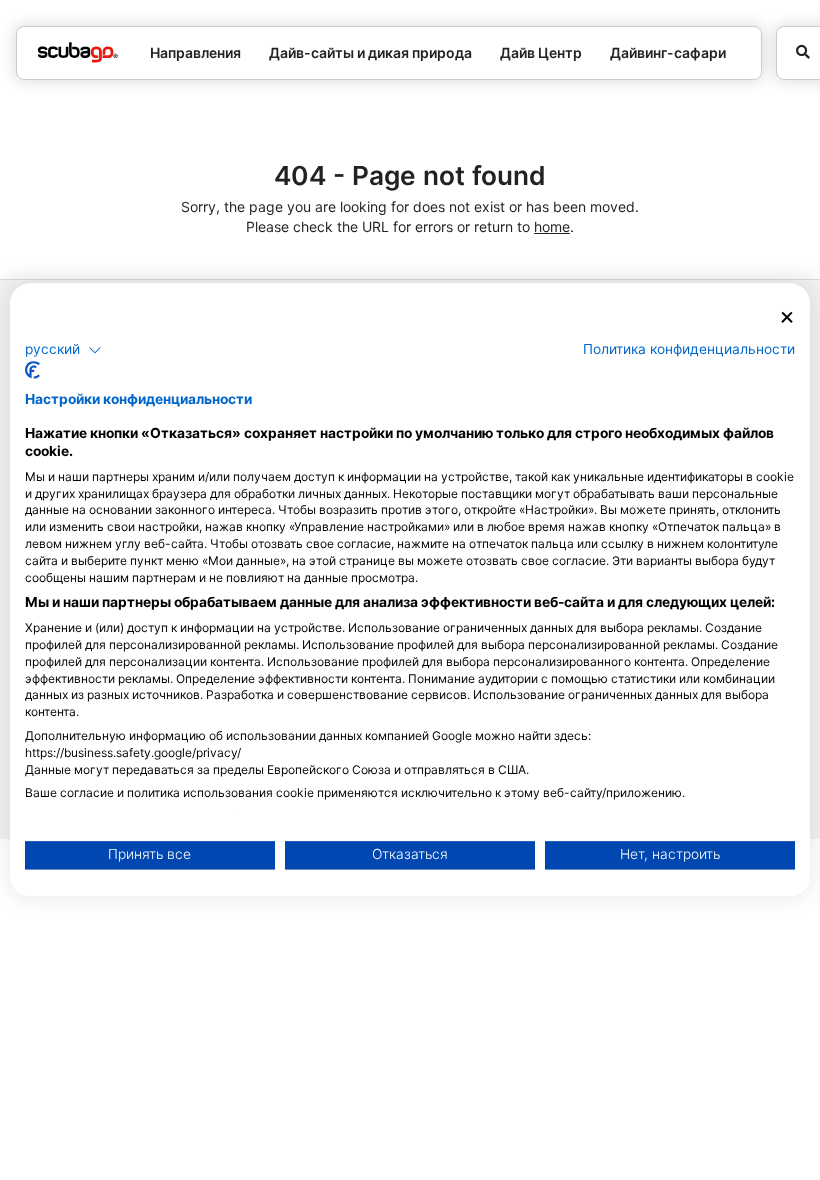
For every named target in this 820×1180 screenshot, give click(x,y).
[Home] (78, 52)
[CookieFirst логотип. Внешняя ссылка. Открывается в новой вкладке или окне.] (32, 371)
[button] (63, 350)
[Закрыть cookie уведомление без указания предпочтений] (787, 317)
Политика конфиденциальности (689, 349)
